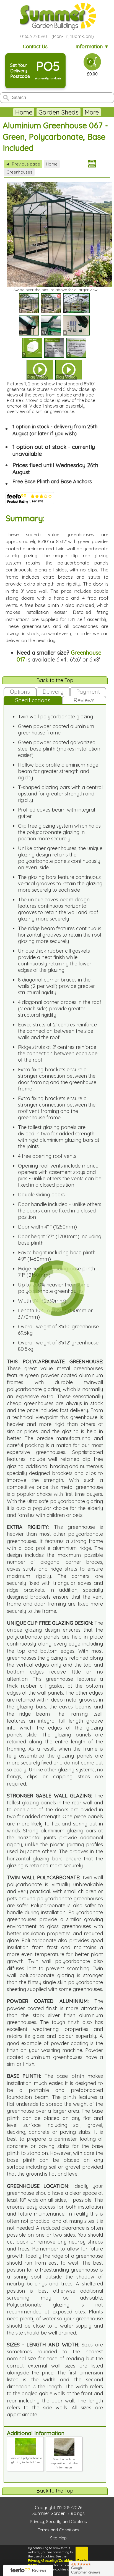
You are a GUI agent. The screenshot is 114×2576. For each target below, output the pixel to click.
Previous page (23, 164)
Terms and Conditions (59, 2530)
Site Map (58, 2538)
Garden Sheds (59, 112)
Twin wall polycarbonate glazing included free (25, 2460)
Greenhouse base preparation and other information (64, 2463)
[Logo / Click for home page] (57, 16)
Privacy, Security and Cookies (58, 2522)
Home (24, 112)
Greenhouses (19, 172)
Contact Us (35, 46)
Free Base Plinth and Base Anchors (52, 481)
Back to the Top (55, 680)
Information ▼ (92, 46)
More (92, 112)
